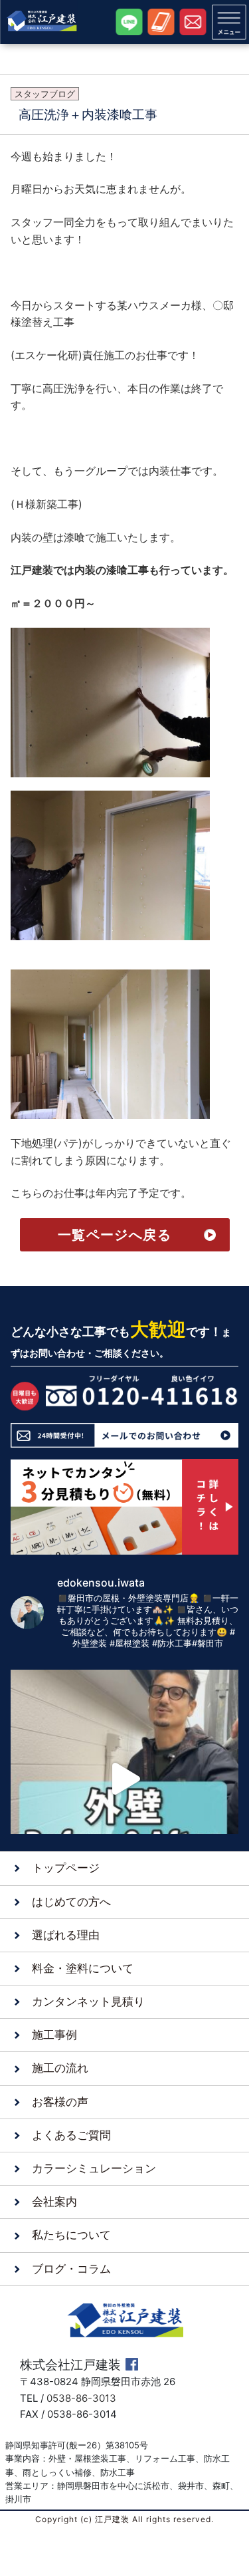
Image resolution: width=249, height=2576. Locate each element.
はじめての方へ (71, 1902)
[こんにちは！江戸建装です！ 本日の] (124, 1779)
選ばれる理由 (66, 1935)
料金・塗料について (83, 1968)
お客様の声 (60, 2102)
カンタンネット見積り (88, 2001)
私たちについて (71, 2235)
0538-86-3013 (81, 2398)
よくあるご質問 (71, 2135)
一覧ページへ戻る (115, 1235)
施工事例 (54, 2035)
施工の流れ (60, 2068)
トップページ (66, 1868)
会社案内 (54, 2202)
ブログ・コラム (71, 2269)
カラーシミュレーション (94, 2168)
